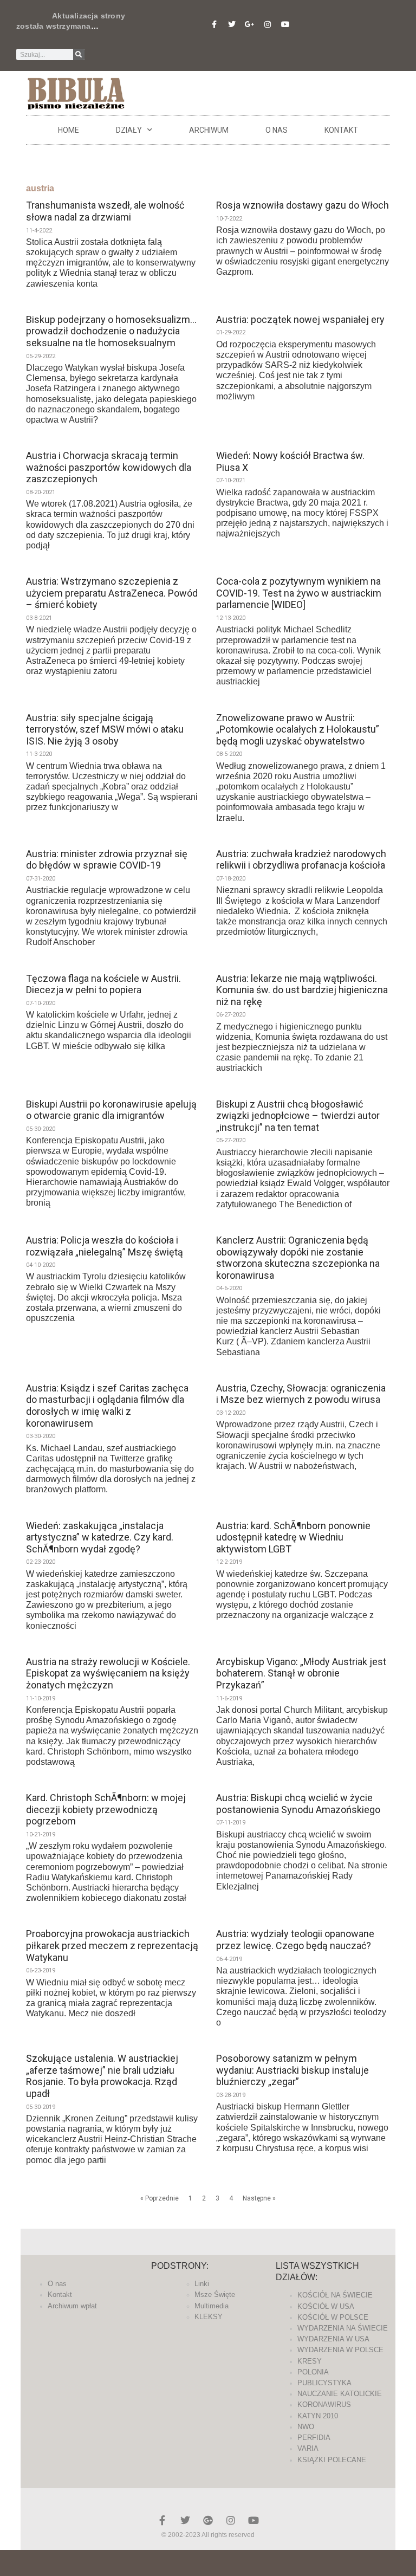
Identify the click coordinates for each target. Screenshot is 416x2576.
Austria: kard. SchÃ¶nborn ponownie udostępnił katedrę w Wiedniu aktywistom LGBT (293, 1537)
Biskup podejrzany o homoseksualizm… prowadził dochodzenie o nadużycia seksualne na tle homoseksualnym (111, 331)
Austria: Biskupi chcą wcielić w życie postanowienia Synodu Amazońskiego (298, 1804)
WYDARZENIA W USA (333, 2339)
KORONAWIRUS (324, 2405)
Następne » (259, 2198)
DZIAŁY (129, 130)
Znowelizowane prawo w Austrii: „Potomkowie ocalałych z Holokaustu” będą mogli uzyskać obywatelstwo (298, 729)
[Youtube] (285, 24)
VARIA (308, 2448)
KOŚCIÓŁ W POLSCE (333, 2317)
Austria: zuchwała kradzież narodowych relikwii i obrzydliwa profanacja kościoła (301, 860)
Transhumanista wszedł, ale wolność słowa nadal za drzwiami (105, 211)
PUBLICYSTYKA (324, 2383)
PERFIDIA (314, 2438)
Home (69, 130)
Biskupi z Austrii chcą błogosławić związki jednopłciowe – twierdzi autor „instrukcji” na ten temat (298, 1116)
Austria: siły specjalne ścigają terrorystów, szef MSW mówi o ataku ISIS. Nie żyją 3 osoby (105, 729)
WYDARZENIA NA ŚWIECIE (343, 2328)
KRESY (310, 2361)
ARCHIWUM (209, 130)
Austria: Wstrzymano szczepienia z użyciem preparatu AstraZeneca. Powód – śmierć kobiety (112, 593)
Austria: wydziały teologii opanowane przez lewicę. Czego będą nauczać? (295, 1940)
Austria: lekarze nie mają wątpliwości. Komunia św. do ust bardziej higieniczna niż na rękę (302, 990)
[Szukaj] (79, 54)
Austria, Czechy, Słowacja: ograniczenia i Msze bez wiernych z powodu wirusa (301, 1394)
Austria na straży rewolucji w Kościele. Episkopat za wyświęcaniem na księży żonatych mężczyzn (108, 1673)
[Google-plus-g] (250, 24)
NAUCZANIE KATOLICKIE (340, 2394)
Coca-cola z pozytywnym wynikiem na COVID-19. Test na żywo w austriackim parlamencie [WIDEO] (299, 593)
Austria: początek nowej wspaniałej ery (300, 319)
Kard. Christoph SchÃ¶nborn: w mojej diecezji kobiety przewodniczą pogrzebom (106, 1809)
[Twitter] (232, 24)
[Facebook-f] (214, 24)
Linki (202, 2284)
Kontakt (341, 130)
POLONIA (313, 2372)
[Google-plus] (208, 2520)
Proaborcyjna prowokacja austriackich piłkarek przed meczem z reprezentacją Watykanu (112, 1945)
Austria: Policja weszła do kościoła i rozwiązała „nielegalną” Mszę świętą (105, 1246)
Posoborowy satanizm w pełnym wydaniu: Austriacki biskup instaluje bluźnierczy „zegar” (292, 2070)
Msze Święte (215, 2295)
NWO (306, 2427)
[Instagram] (268, 24)
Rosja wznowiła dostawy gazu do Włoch (303, 205)
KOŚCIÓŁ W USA (326, 2306)
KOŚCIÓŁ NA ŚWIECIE (335, 2295)
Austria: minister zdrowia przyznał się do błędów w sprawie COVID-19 (107, 860)
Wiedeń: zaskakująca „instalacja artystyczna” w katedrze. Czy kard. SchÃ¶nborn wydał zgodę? (100, 1537)
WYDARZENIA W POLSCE (340, 2350)
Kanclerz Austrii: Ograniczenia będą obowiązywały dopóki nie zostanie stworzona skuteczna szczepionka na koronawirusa (298, 1258)
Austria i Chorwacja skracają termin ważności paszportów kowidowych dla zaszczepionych (109, 467)
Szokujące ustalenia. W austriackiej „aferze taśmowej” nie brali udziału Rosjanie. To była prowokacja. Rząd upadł (102, 2076)
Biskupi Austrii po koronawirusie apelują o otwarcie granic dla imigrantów (111, 1110)
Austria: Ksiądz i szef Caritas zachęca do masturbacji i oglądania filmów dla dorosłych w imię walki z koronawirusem (107, 1406)
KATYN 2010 (318, 2416)
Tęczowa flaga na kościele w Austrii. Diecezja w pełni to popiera (103, 984)
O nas (277, 130)
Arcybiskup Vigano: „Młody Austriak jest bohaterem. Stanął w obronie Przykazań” (301, 1673)
